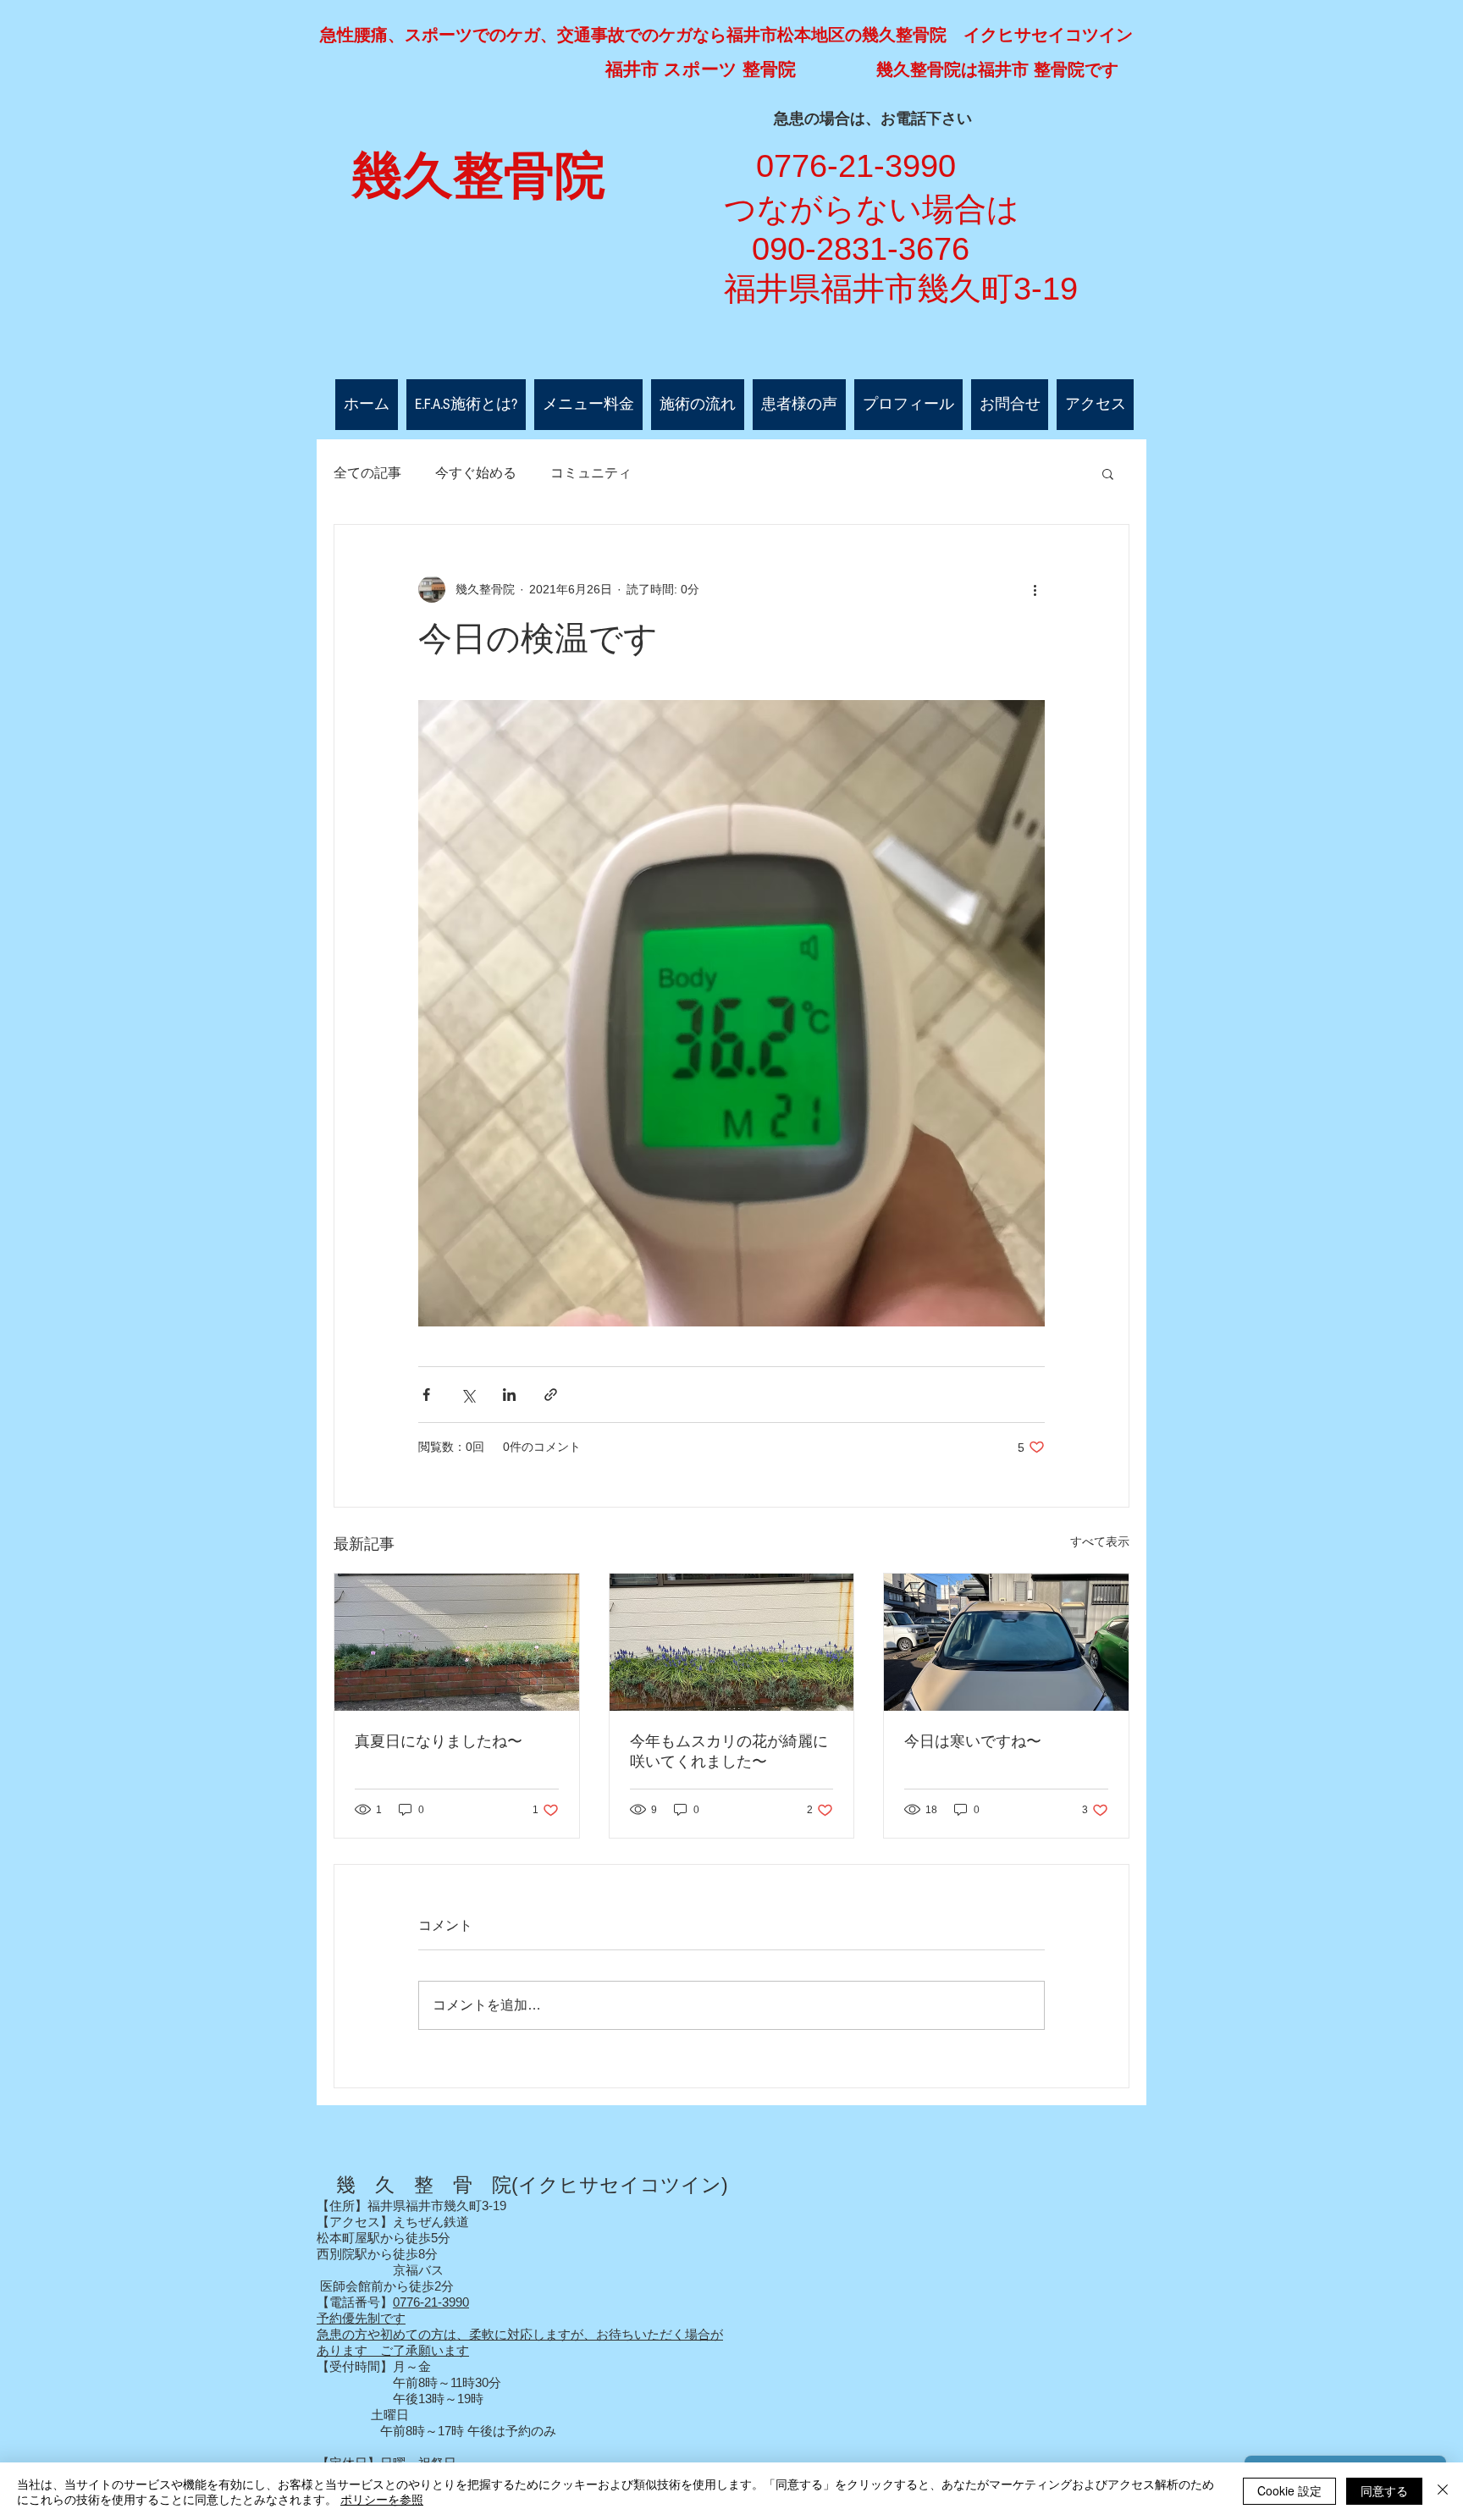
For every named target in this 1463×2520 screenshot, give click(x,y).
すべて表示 (1100, 1541)
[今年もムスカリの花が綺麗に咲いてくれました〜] (732, 1642)
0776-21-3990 (431, 2302)
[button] (1108, 473)
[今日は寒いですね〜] (1006, 1642)
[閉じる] (1443, 2491)
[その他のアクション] (1035, 589)
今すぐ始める (476, 473)
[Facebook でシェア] (426, 1395)
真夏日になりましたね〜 (439, 1741)
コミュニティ (591, 473)
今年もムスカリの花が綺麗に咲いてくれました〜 (729, 1751)
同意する (1384, 2490)
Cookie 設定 (1289, 2490)
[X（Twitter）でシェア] (468, 1395)
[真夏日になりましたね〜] (457, 1642)
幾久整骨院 (478, 176)
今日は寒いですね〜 (973, 1741)
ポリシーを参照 (382, 2499)
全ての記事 (367, 473)
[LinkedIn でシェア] (509, 1395)
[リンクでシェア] (551, 1395)
